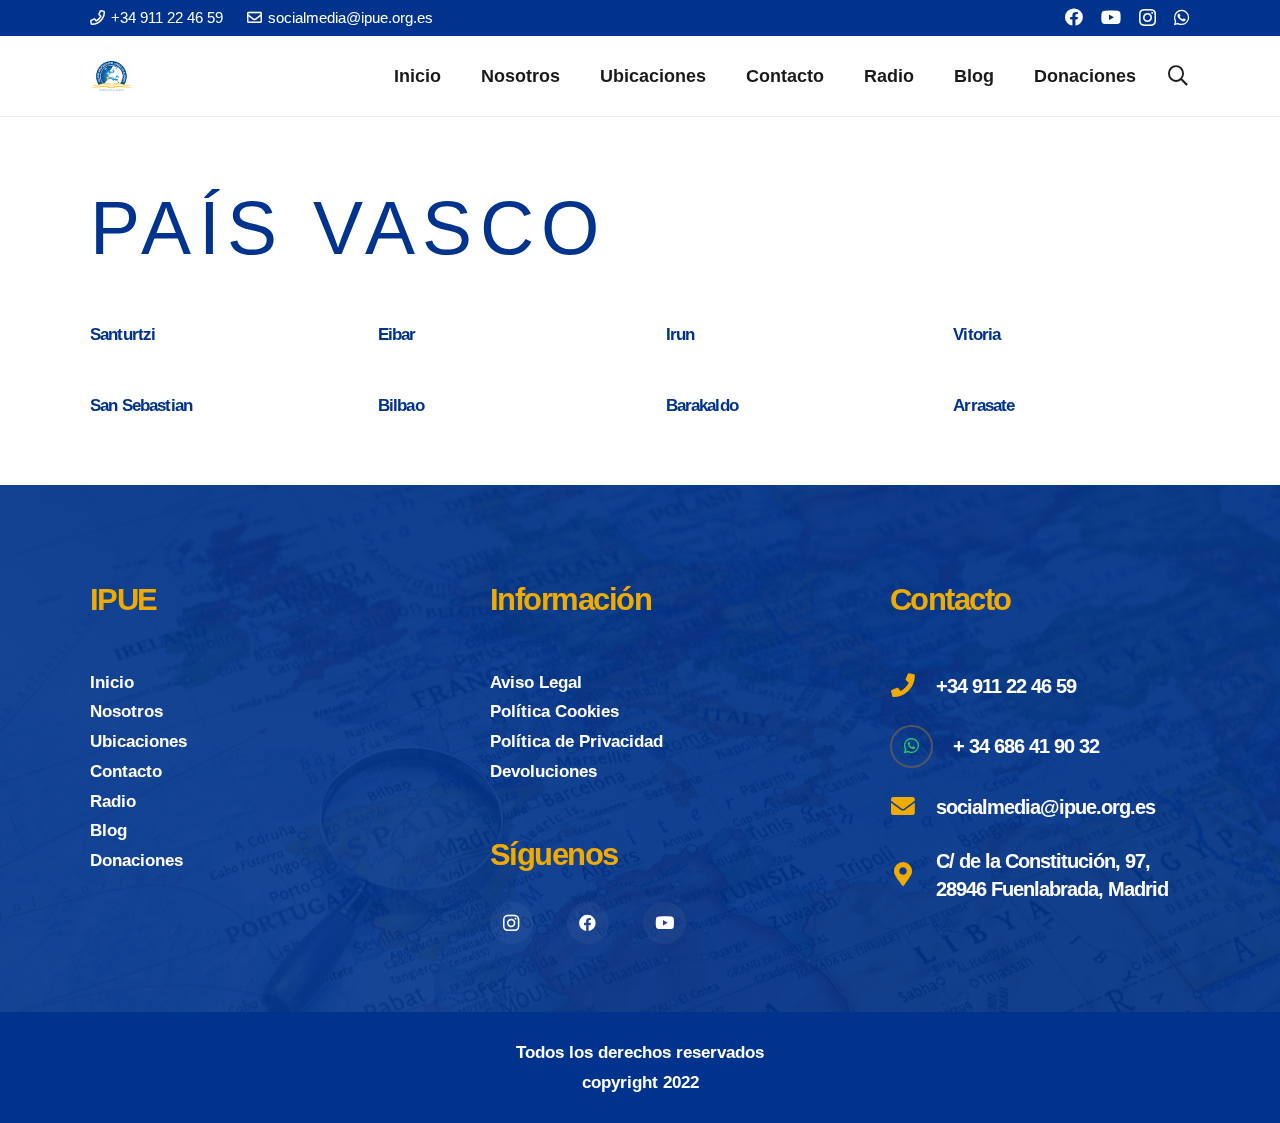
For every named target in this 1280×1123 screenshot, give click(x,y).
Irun (680, 334)
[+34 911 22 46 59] (913, 686)
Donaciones (136, 860)
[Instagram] (1147, 18)
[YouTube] (1111, 17)
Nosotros (126, 711)
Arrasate (983, 405)
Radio (113, 801)
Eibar (397, 334)
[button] (576, 76)
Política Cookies (554, 711)
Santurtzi (122, 334)
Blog (108, 830)
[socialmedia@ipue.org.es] (913, 807)
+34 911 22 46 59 (1006, 686)
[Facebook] (1074, 17)
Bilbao (401, 405)
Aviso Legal (536, 682)
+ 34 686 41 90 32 (1026, 746)
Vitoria (976, 334)
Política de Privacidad (576, 741)
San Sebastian (141, 405)
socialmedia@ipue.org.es (1045, 807)
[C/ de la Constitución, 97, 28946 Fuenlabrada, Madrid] (913, 875)
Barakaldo (702, 405)
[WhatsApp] (1182, 17)
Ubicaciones (138, 741)
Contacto (126, 771)
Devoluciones (543, 771)
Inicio (112, 682)
